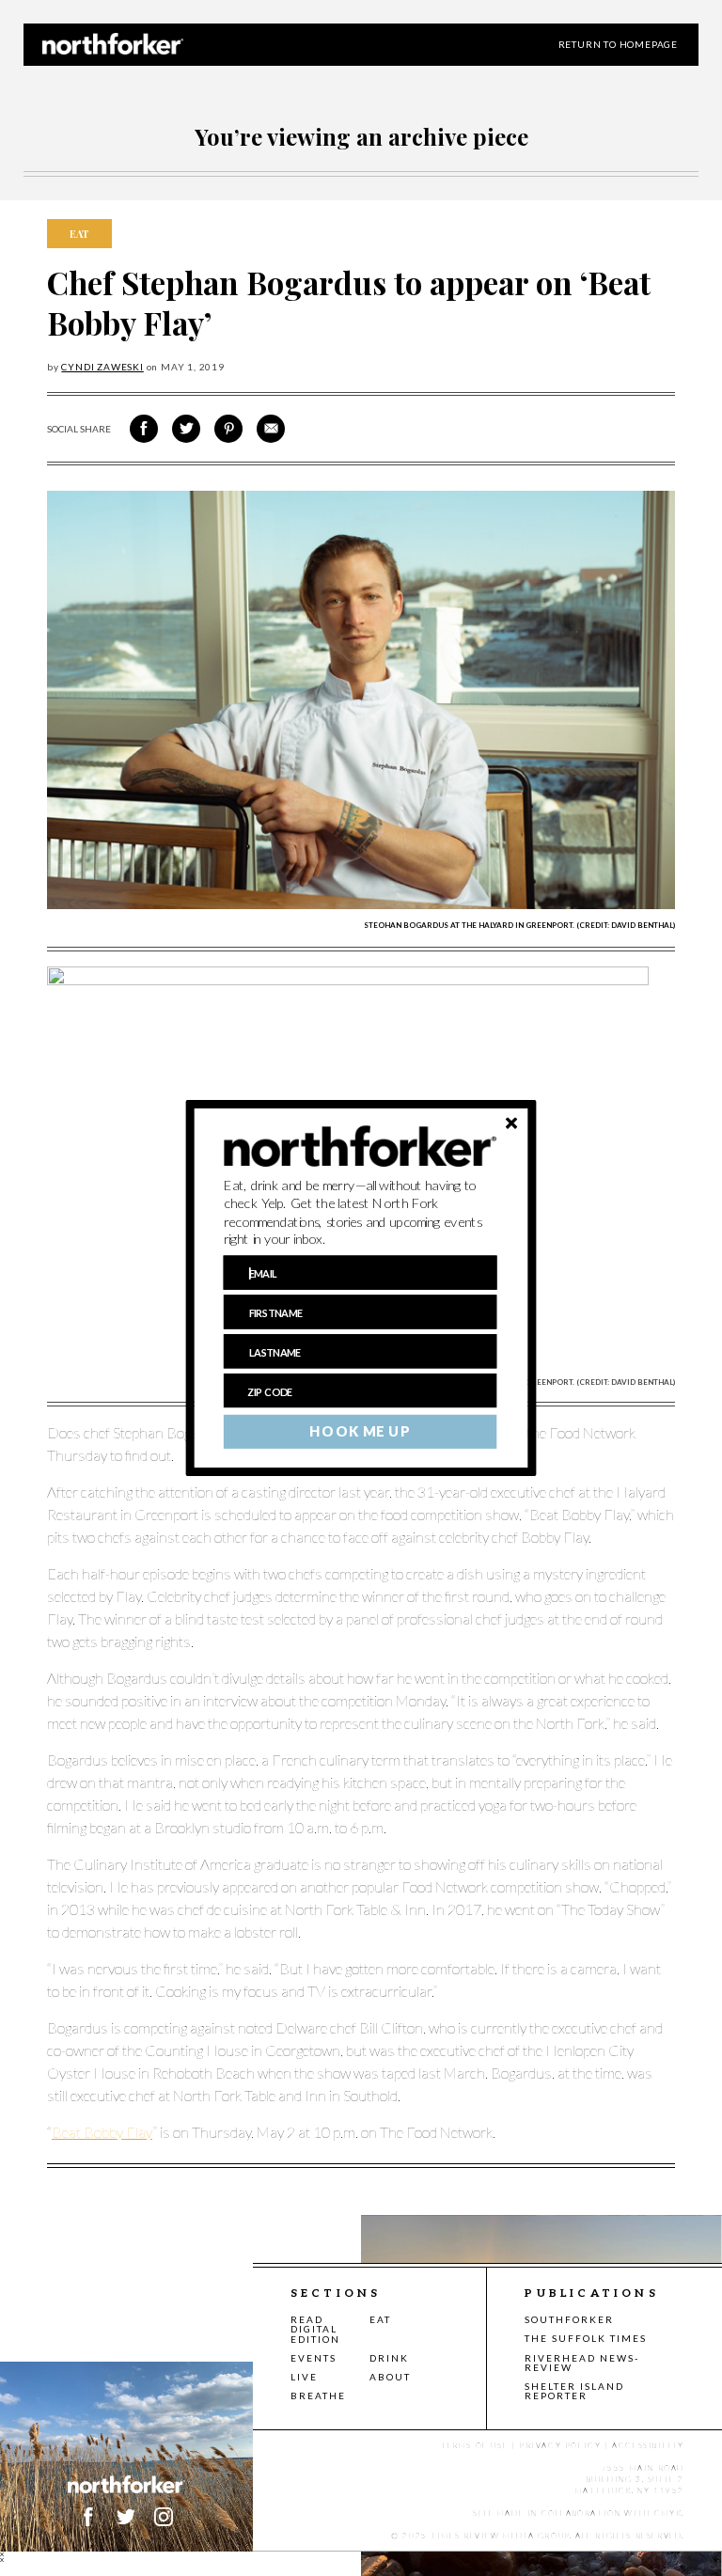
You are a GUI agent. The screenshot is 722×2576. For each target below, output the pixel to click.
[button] (361, 1213)
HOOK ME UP (360, 1432)
